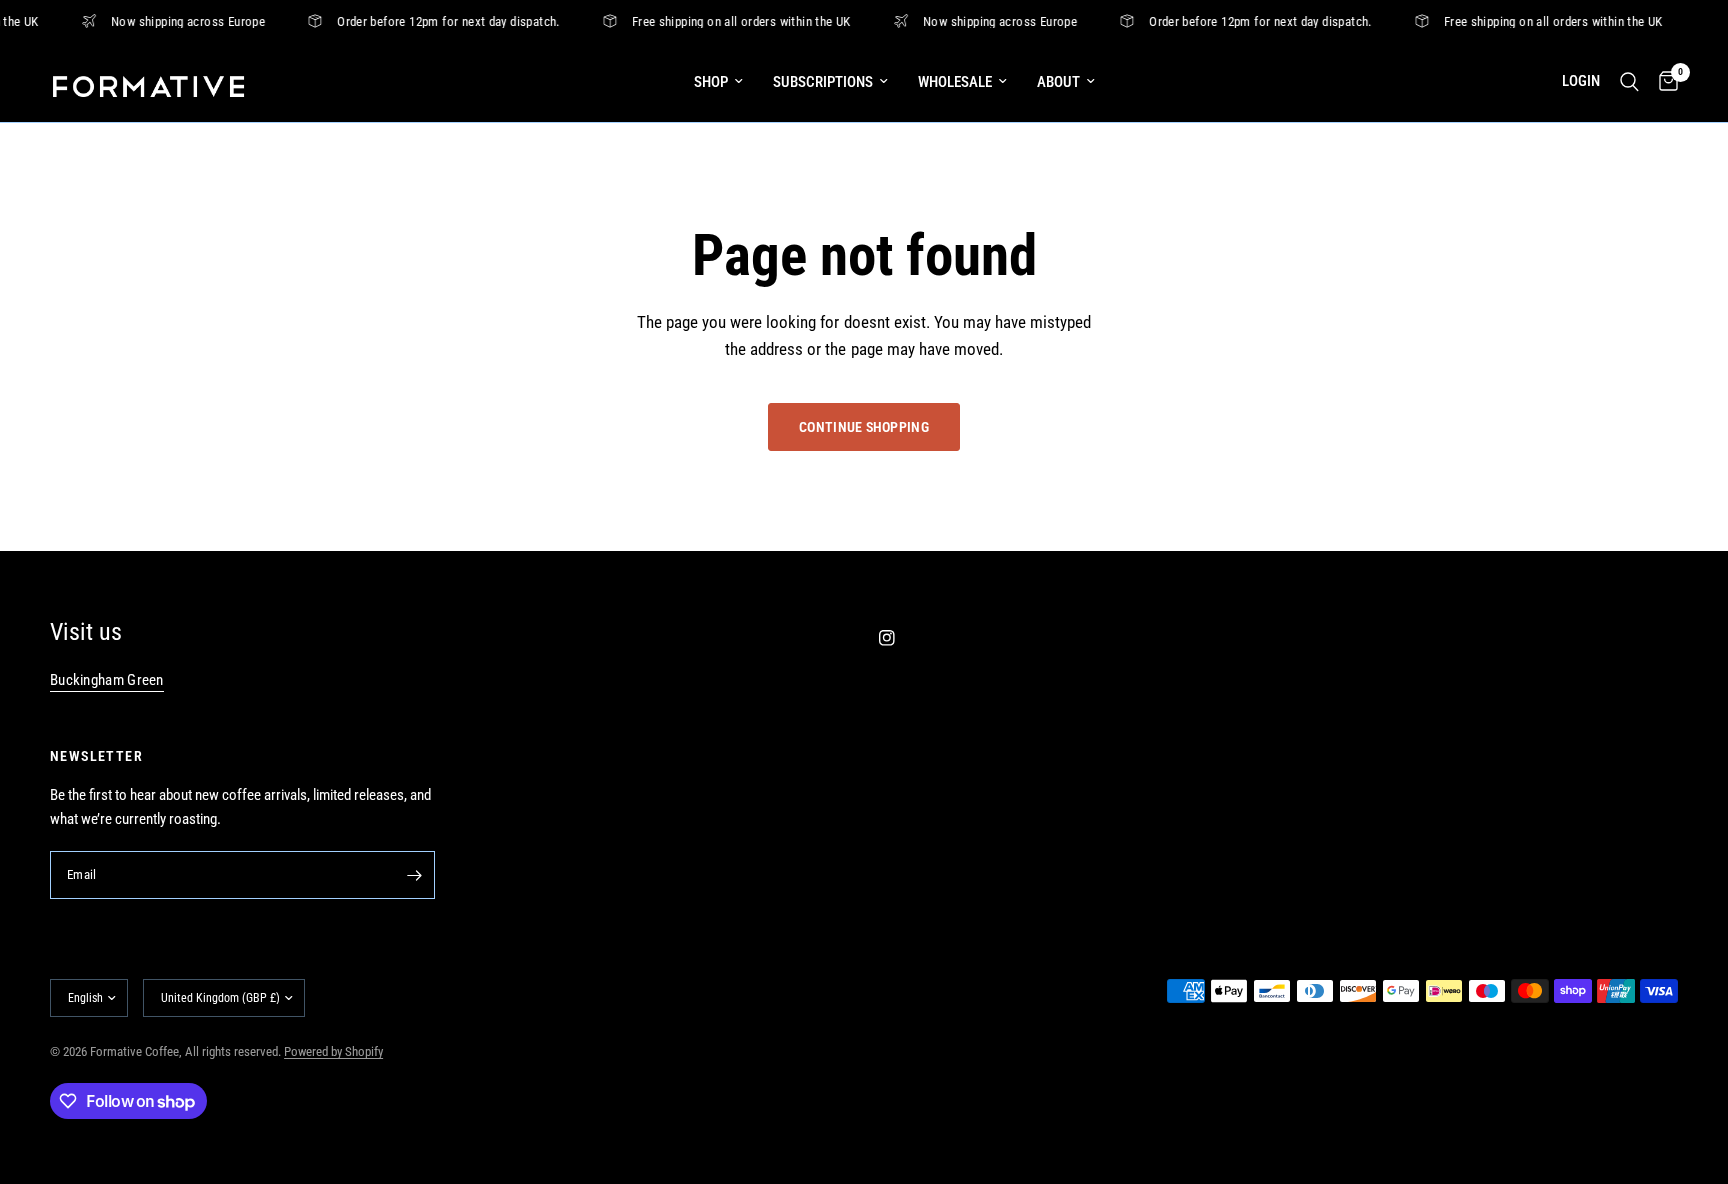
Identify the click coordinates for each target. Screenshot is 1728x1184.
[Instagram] (901, 638)
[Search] (1629, 82)
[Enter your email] (415, 875)
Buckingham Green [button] (107, 680)
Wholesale (955, 82)
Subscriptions (823, 82)
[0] (1663, 82)
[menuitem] (718, 82)
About (1058, 82)
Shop (711, 82)
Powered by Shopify (333, 1051)
